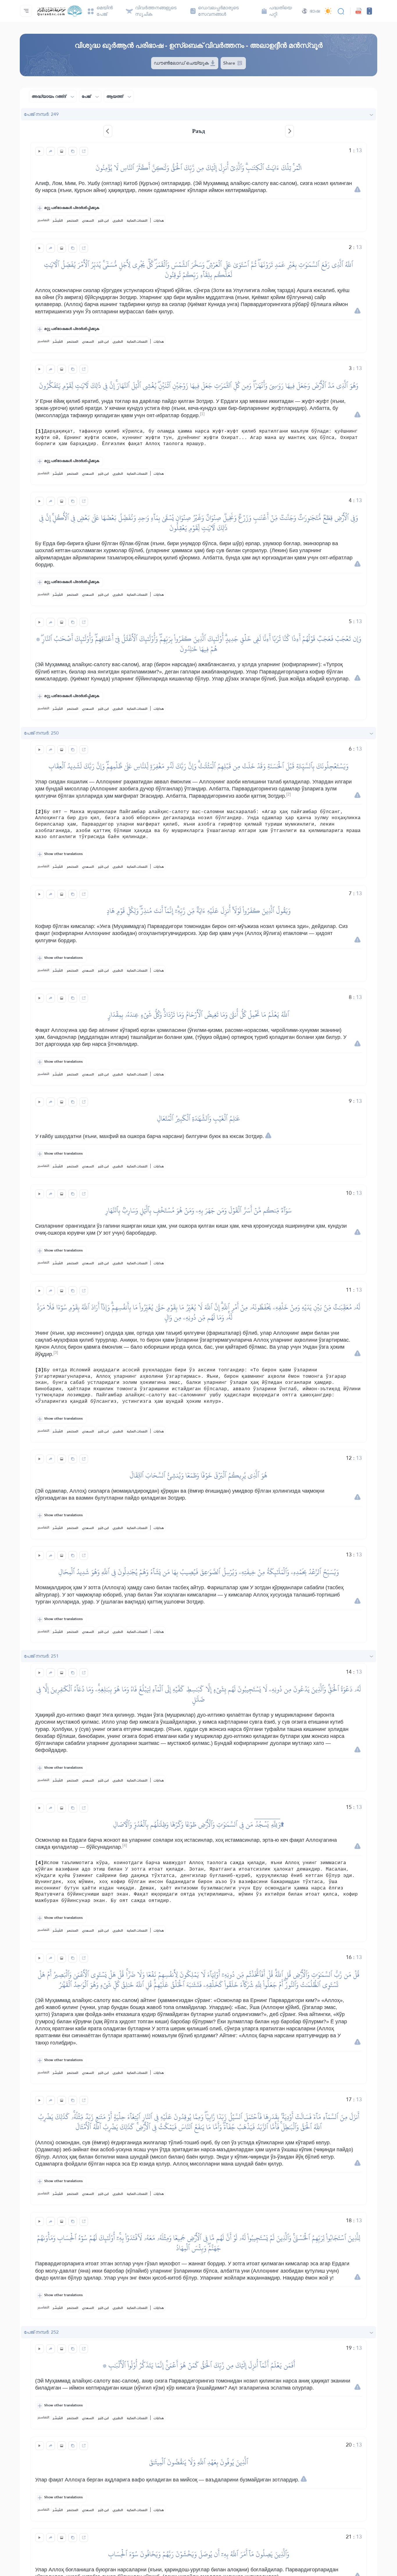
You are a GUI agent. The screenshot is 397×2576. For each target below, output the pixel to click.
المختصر (73, 221)
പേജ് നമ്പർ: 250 (41, 733)
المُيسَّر (58, 221)
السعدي (88, 221)
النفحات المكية (137, 221)
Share (230, 63)
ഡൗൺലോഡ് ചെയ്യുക (182, 63)
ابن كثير (103, 221)
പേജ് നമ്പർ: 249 (41, 114)
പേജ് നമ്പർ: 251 (41, 1656)
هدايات (159, 221)
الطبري (118, 221)
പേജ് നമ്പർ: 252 (41, 2332)
